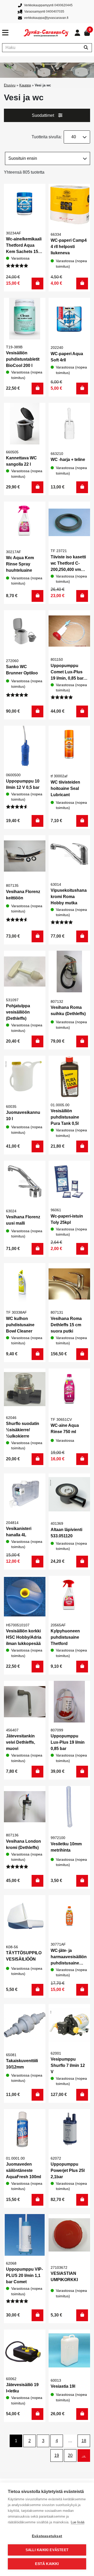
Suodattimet (43, 115)
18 (84, 2441)
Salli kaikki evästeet (47, 2550)
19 (57, 2455)
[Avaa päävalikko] (13, 33)
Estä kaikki (47, 2564)
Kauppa (25, 85)
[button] (37, 284)
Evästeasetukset (47, 2536)
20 (70, 2455)
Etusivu (10, 85)
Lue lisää (78, 2522)
